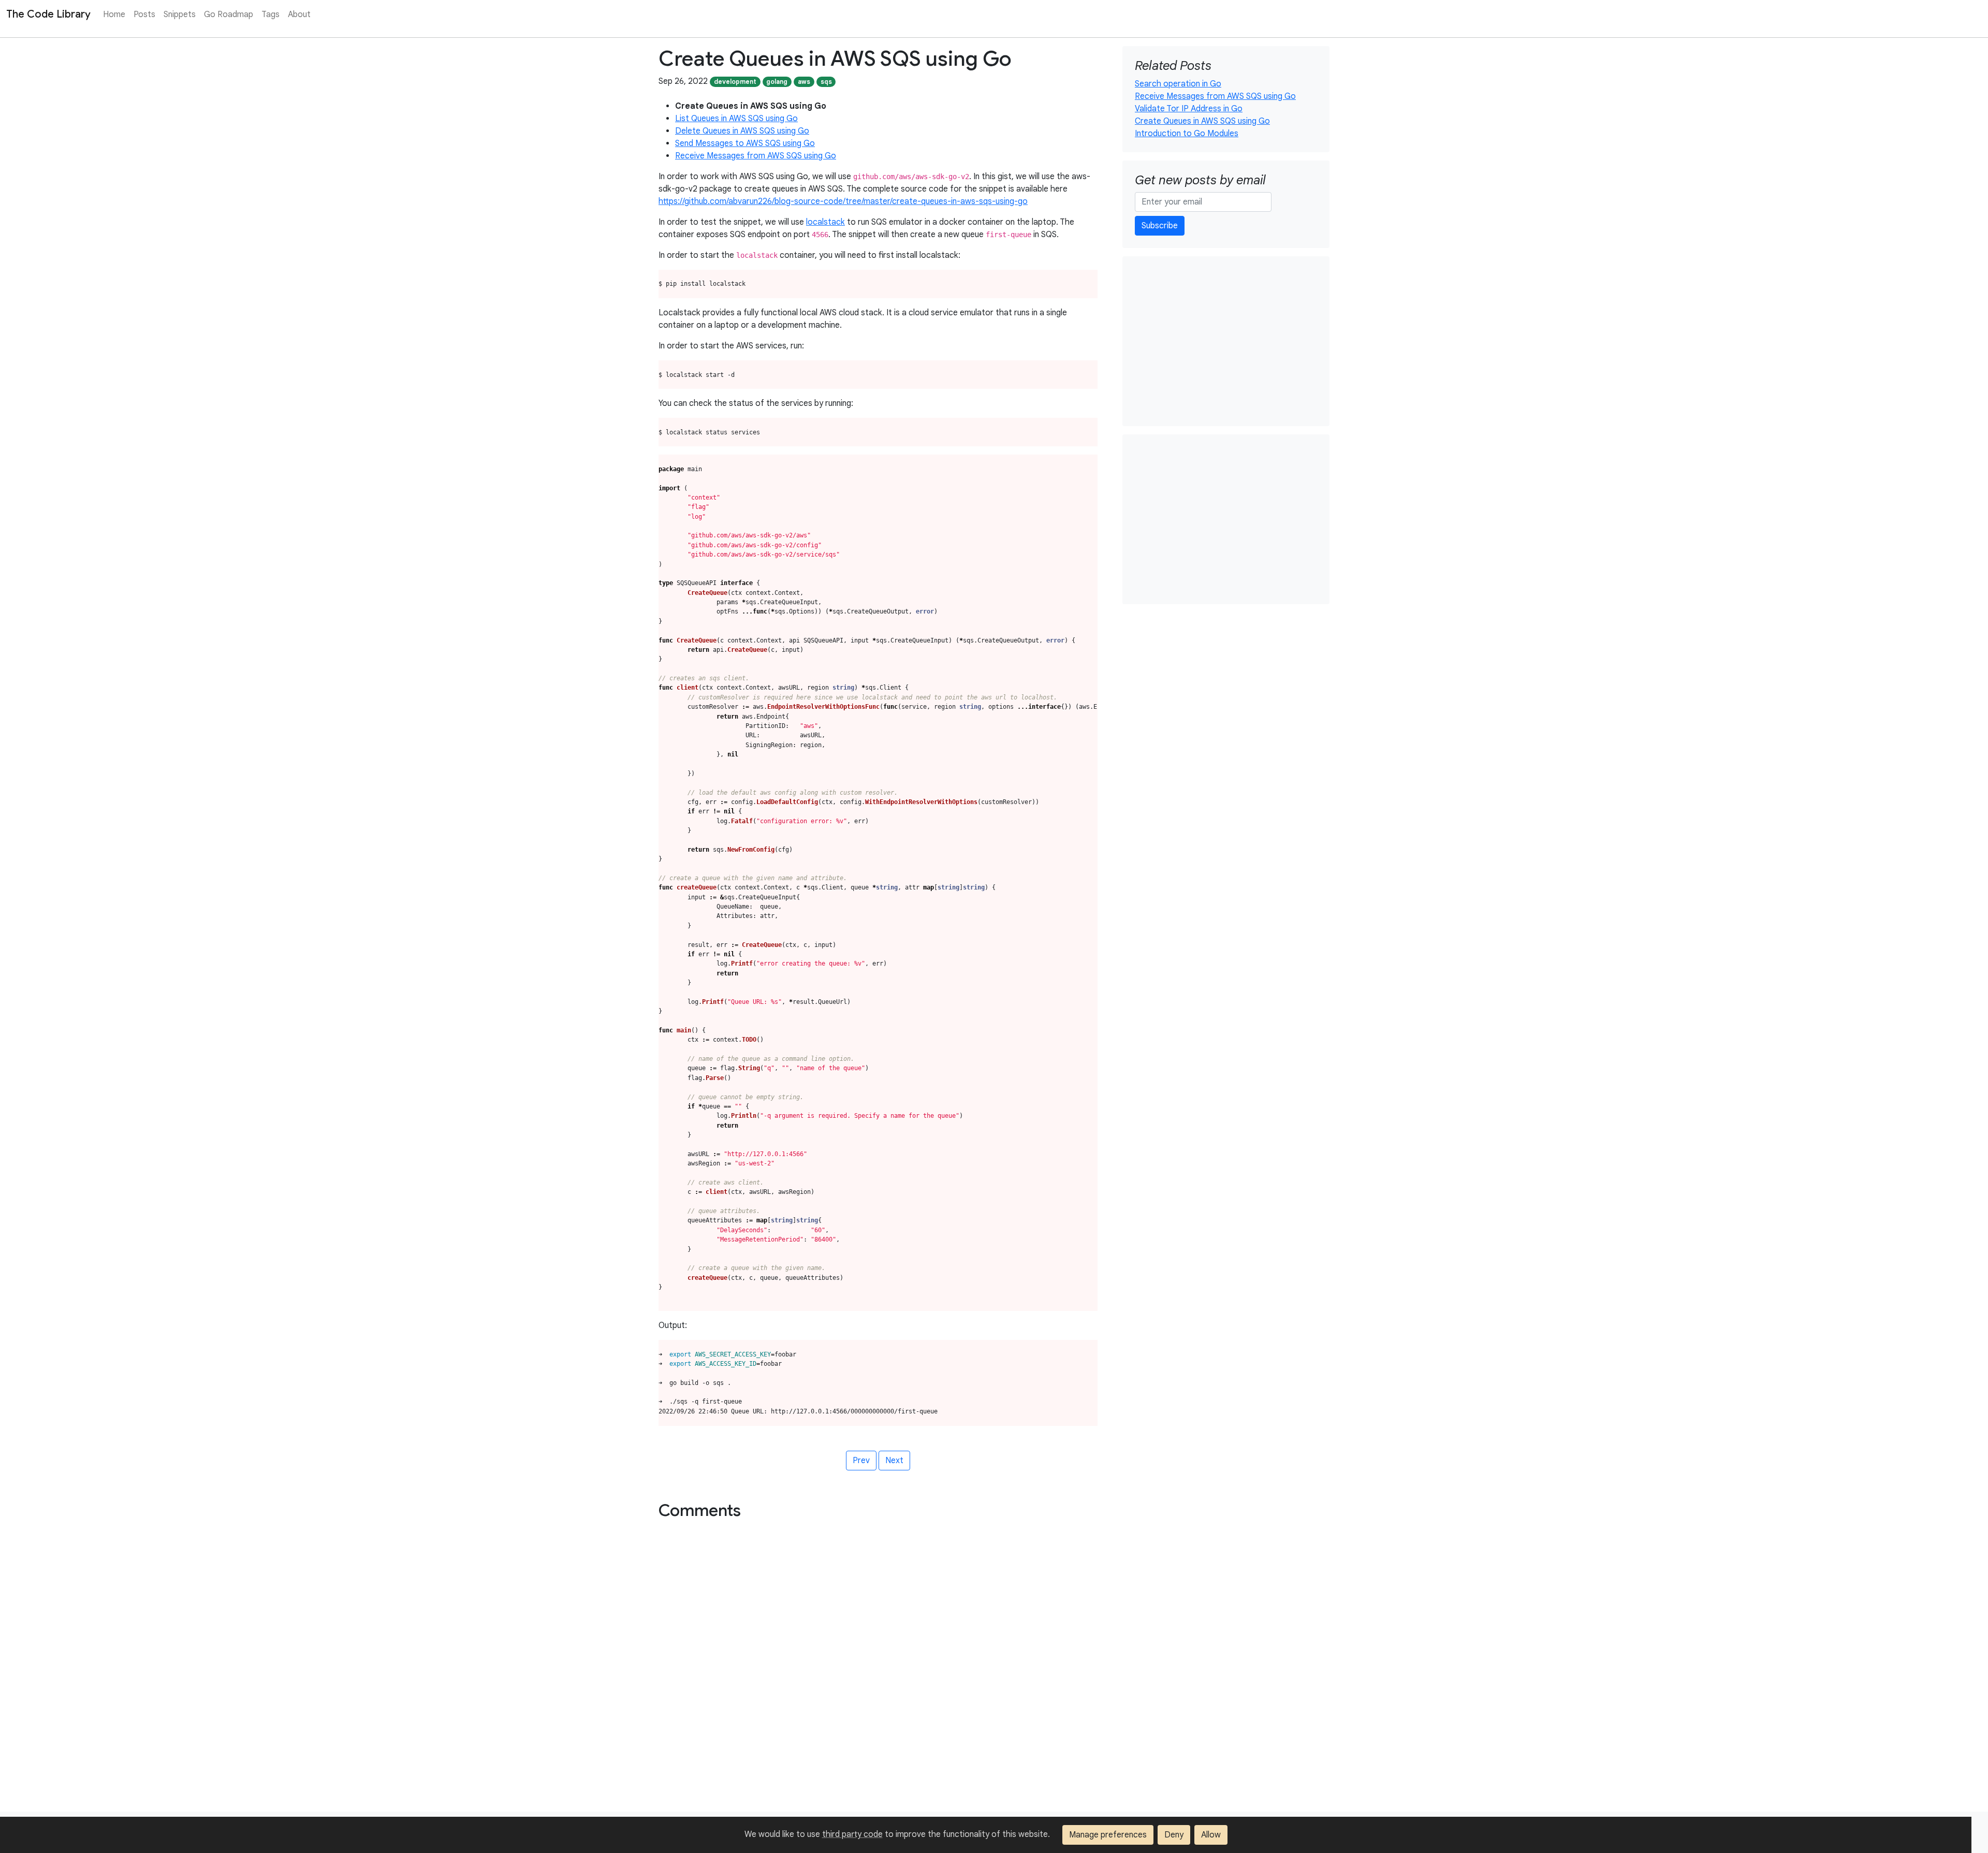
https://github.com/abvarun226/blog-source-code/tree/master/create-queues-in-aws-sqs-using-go (843, 201)
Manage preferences (1108, 1835)
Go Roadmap (229, 14)
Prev (861, 1461)
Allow (1211, 1835)
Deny (1174, 1835)
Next (894, 1461)
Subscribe (1160, 226)
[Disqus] (994, 1679)
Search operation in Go (1178, 84)
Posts (144, 14)
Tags (271, 14)
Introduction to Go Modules (1187, 134)
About (299, 14)
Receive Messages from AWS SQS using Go (756, 156)
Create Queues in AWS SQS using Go (1202, 121)
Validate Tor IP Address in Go (1189, 109)
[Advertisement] (1226, 341)
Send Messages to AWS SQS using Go (745, 143)
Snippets (180, 14)
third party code (852, 1834)
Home (114, 14)
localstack (825, 222)
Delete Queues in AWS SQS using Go (742, 131)
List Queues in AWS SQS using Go (736, 119)
